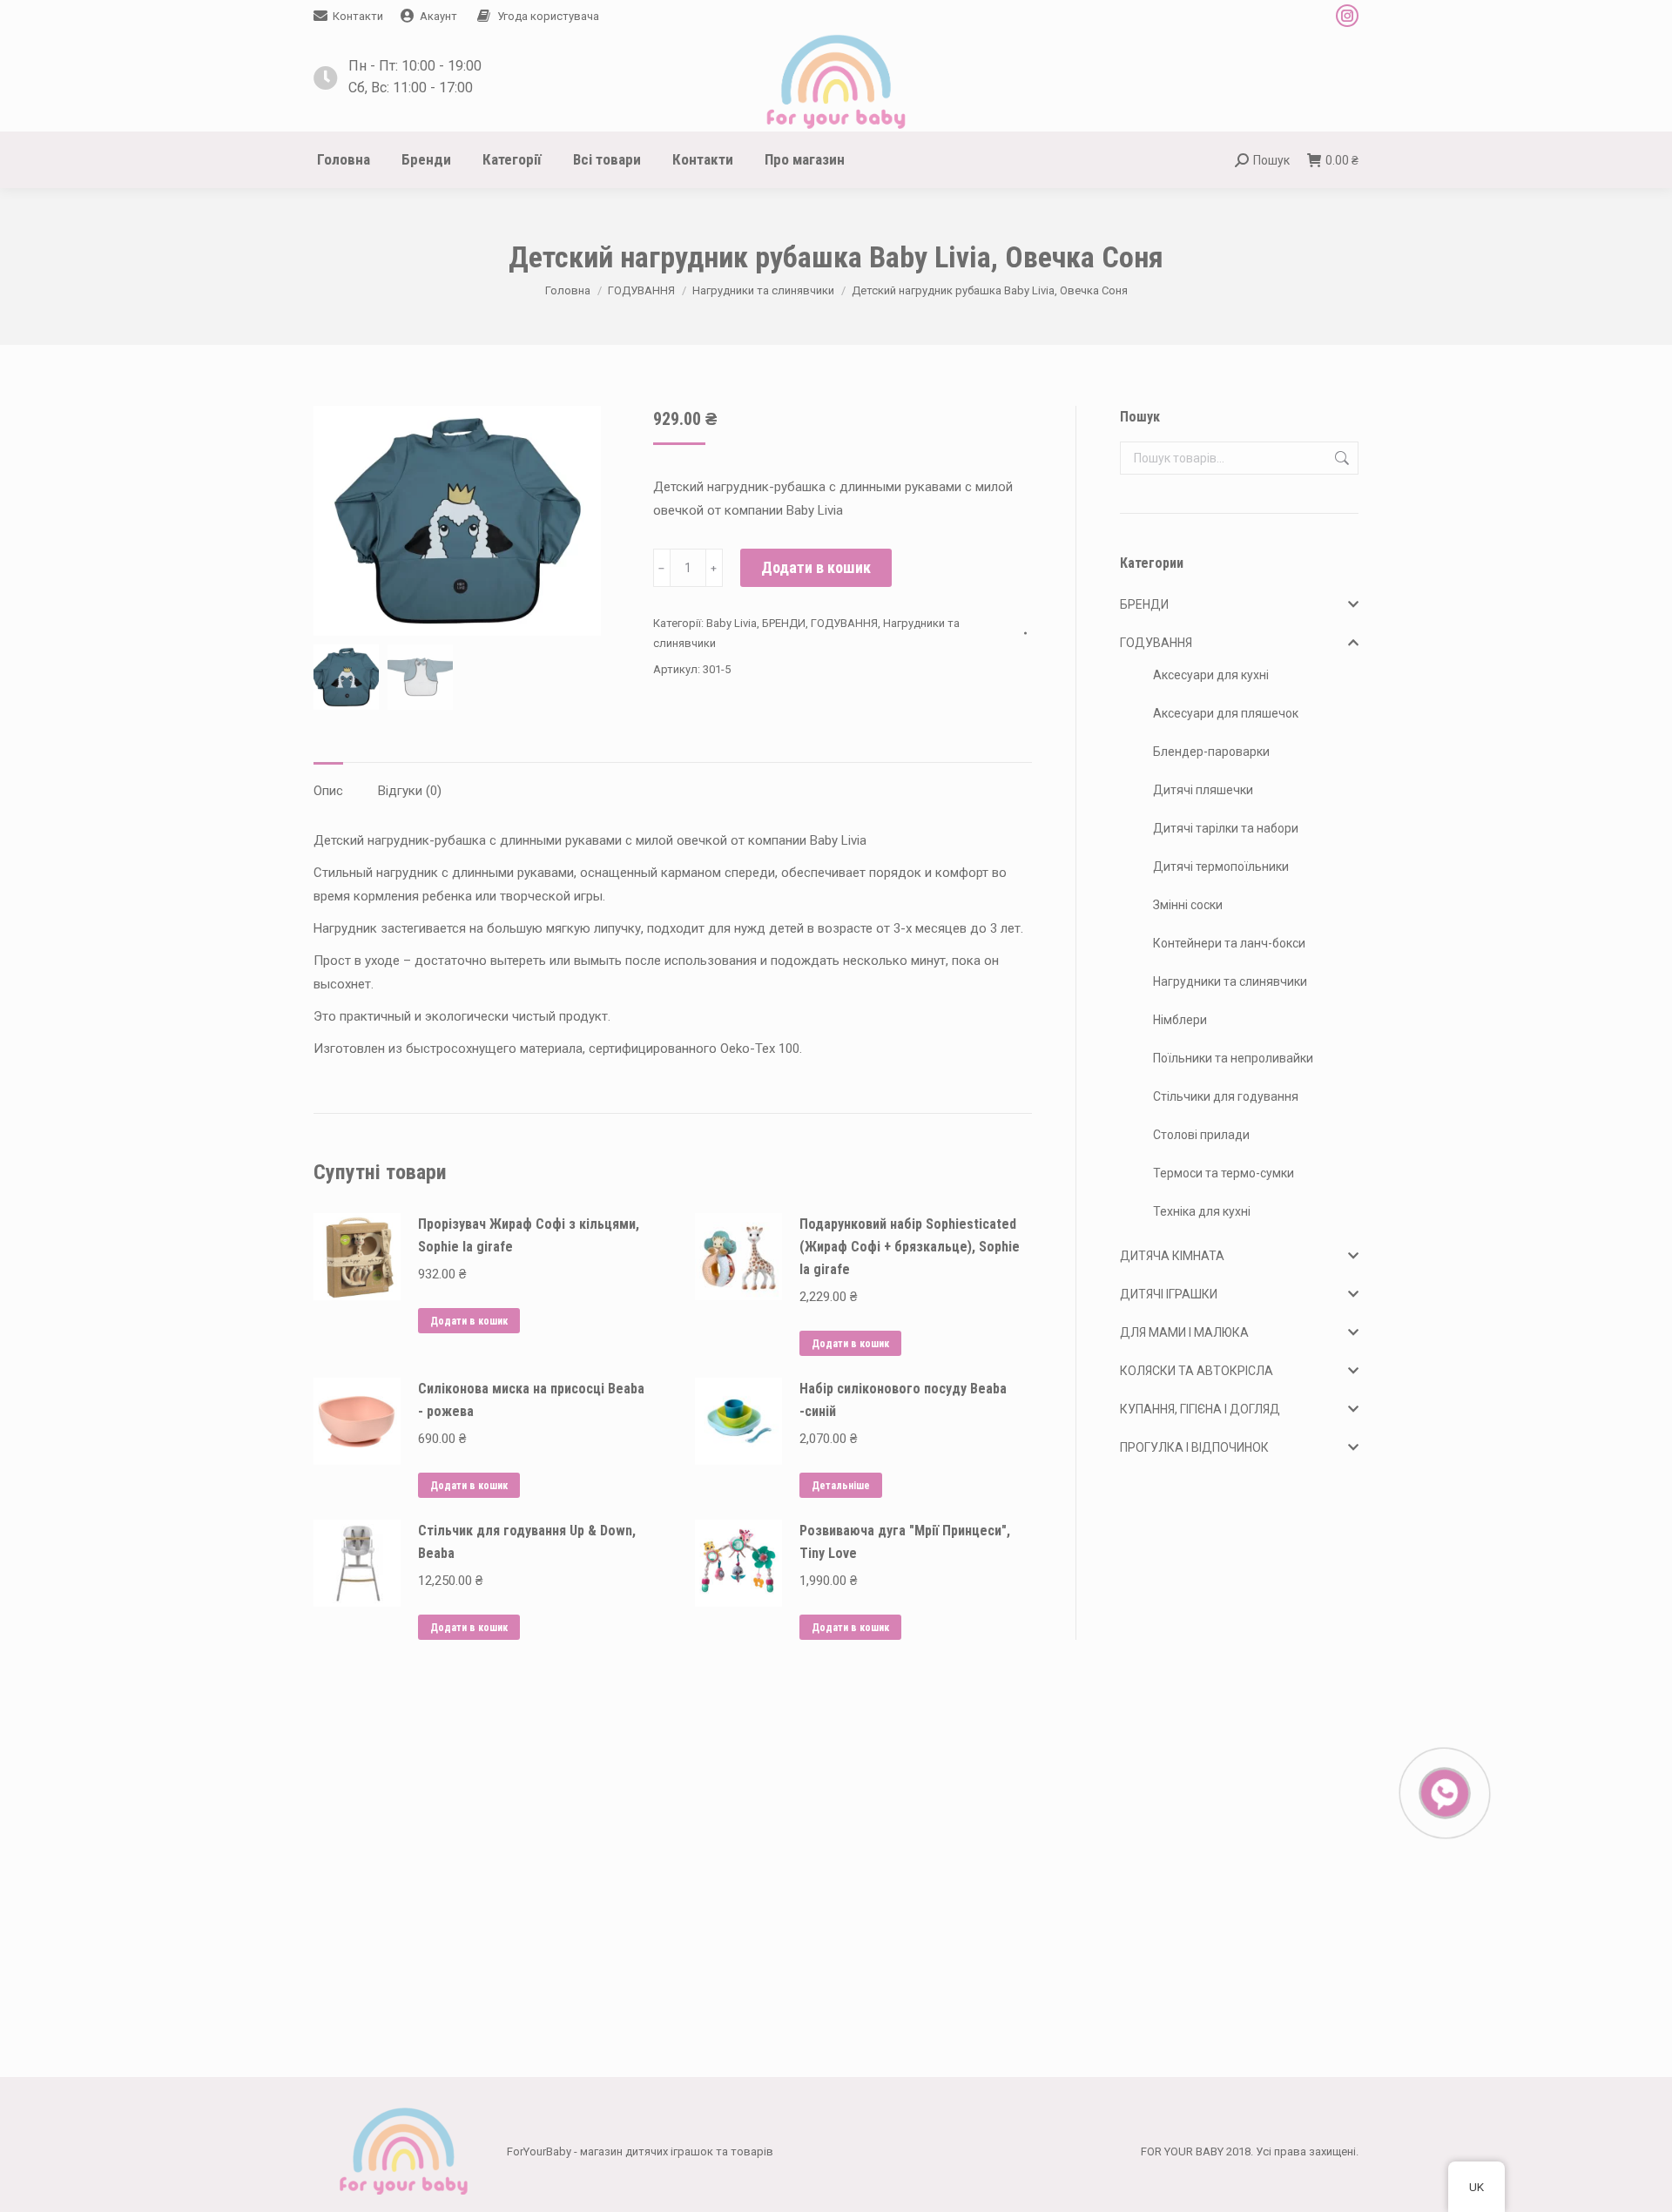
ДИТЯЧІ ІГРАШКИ (1169, 1294)
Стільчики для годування (1226, 1096)
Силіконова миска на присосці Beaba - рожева (531, 1400)
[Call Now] (1443, 1791)
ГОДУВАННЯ (844, 623)
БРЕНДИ (784, 623)
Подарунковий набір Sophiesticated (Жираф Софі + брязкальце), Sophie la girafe (910, 1247)
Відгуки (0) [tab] (410, 791)
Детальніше (841, 1486)
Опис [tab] (328, 791)
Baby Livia (731, 623)
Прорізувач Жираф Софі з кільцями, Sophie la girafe (529, 1235)
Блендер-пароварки (1211, 752)
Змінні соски (1188, 905)
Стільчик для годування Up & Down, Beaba (527, 1542)
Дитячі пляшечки (1203, 790)
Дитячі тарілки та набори (1226, 828)
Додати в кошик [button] (469, 1321)
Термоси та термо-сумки (1224, 1173)
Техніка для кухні (1202, 1211)
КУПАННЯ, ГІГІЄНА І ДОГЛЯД (1200, 1409)
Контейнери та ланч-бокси (1229, 943)
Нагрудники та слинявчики (1230, 981)
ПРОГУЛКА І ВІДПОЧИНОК (1194, 1447)
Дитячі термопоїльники (1221, 867)
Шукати (1340, 458)
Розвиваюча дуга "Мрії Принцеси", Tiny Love (905, 1542)
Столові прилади (1201, 1135)
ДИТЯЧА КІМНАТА (1172, 1256)
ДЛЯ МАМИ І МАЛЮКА (1184, 1332)
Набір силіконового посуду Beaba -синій (903, 1400)
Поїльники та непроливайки (1233, 1058)
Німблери (1180, 1020)
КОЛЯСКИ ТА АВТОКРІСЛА (1197, 1371)
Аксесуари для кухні (1211, 675)
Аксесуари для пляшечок (1226, 713)
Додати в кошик (816, 567)
